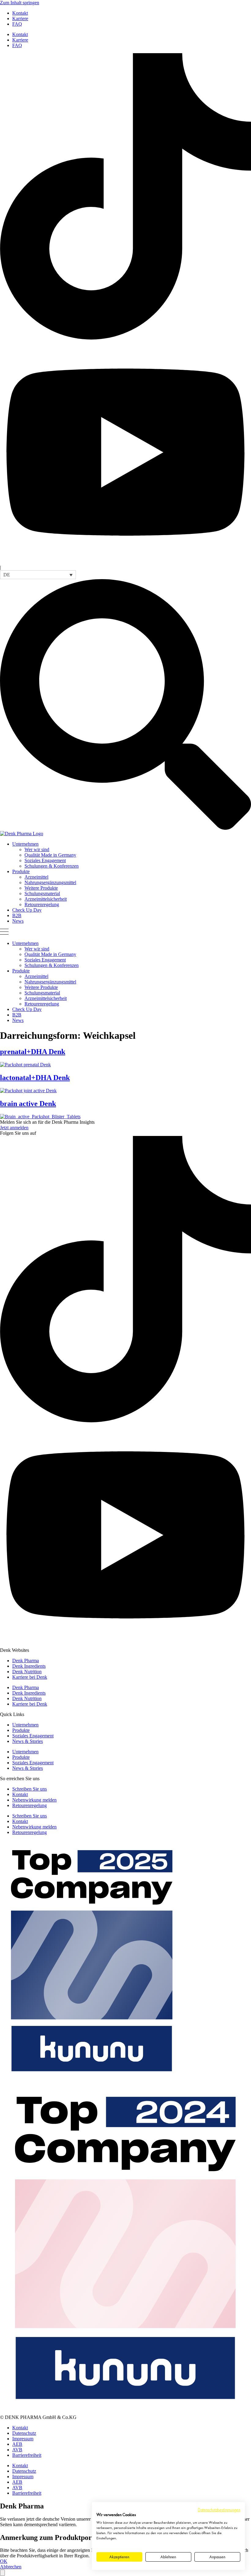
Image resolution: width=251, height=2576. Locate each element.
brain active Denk (28, 1104)
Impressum (23, 2439)
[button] (38, 575)
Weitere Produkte (41, 888)
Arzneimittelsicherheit (46, 899)
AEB (17, 2444)
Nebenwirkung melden (34, 1800)
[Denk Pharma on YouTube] (125, 562)
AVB (17, 2450)
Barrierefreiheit (27, 2455)
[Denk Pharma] (22, 834)
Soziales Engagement (45, 860)
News (18, 921)
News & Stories (28, 1741)
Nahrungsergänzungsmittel (50, 882)
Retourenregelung (42, 904)
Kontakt (20, 13)
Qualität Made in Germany (50, 855)
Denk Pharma (26, 1661)
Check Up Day (27, 910)
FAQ (17, 24)
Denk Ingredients (29, 1666)
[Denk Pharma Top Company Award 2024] (92, 2080)
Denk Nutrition (27, 1672)
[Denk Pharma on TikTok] (125, 338)
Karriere (20, 18)
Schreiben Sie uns (30, 1789)
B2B (17, 915)
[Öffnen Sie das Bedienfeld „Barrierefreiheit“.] (2, 2573)
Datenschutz (24, 2433)
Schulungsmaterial (42, 893)
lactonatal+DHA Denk (35, 1078)
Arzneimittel (36, 877)
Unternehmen (25, 844)
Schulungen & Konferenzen (52, 866)
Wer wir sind (37, 849)
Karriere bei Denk (30, 1677)
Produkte (21, 871)
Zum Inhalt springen (20, 3)
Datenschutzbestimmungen (219, 2510)
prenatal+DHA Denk (33, 1052)
